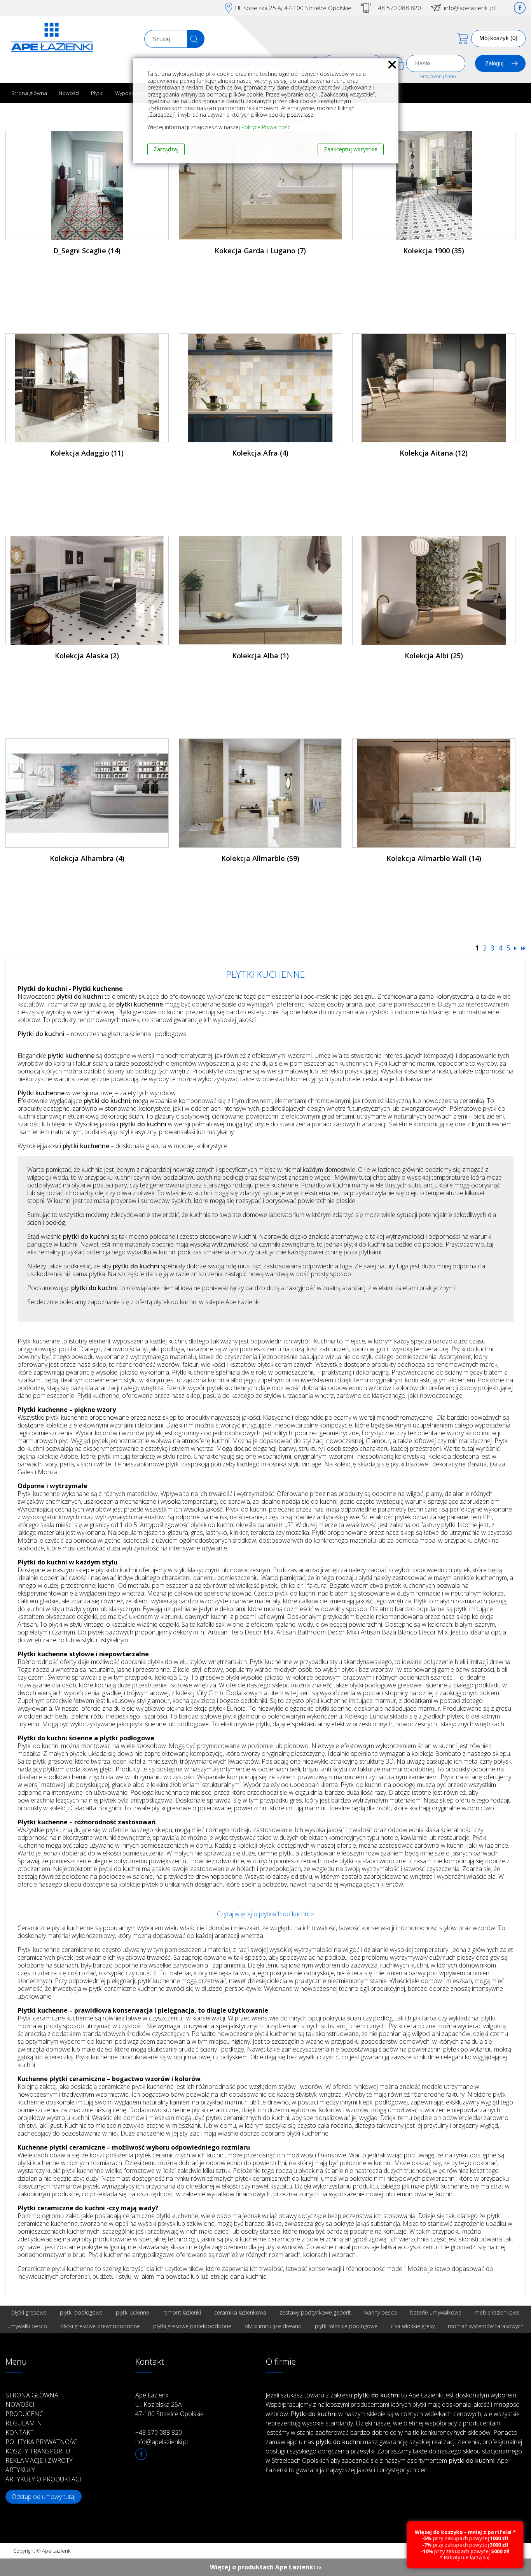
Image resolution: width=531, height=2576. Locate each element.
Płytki (97, 93)
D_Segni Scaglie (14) (87, 251)
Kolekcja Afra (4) (260, 453)
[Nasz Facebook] (520, 8)
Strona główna (29, 93)
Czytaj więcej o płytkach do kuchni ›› (265, 1914)
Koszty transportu (38, 2451)
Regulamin (24, 2423)
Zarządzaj (166, 149)
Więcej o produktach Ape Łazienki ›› (266, 2567)
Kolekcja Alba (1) (260, 656)
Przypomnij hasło (438, 76)
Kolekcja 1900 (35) (434, 251)
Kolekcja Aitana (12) (434, 453)
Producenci (25, 2414)
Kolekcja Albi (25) (434, 656)
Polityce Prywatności (266, 127)
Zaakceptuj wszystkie (351, 149)
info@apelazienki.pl (469, 8)
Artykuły (20, 2470)
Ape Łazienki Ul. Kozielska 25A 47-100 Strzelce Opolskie (169, 2404)
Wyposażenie (131, 93)
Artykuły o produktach (45, 2479)
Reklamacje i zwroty (39, 2460)
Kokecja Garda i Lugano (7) (260, 251)
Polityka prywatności (42, 2442)
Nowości (69, 93)
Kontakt (20, 2432)
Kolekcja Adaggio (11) (87, 453)
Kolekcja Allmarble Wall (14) (434, 858)
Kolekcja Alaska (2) (87, 656)
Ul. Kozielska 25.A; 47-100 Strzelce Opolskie (293, 8)
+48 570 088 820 (398, 8)
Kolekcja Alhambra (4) (87, 858)
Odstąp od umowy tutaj (44, 2497)
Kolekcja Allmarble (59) (260, 858)
